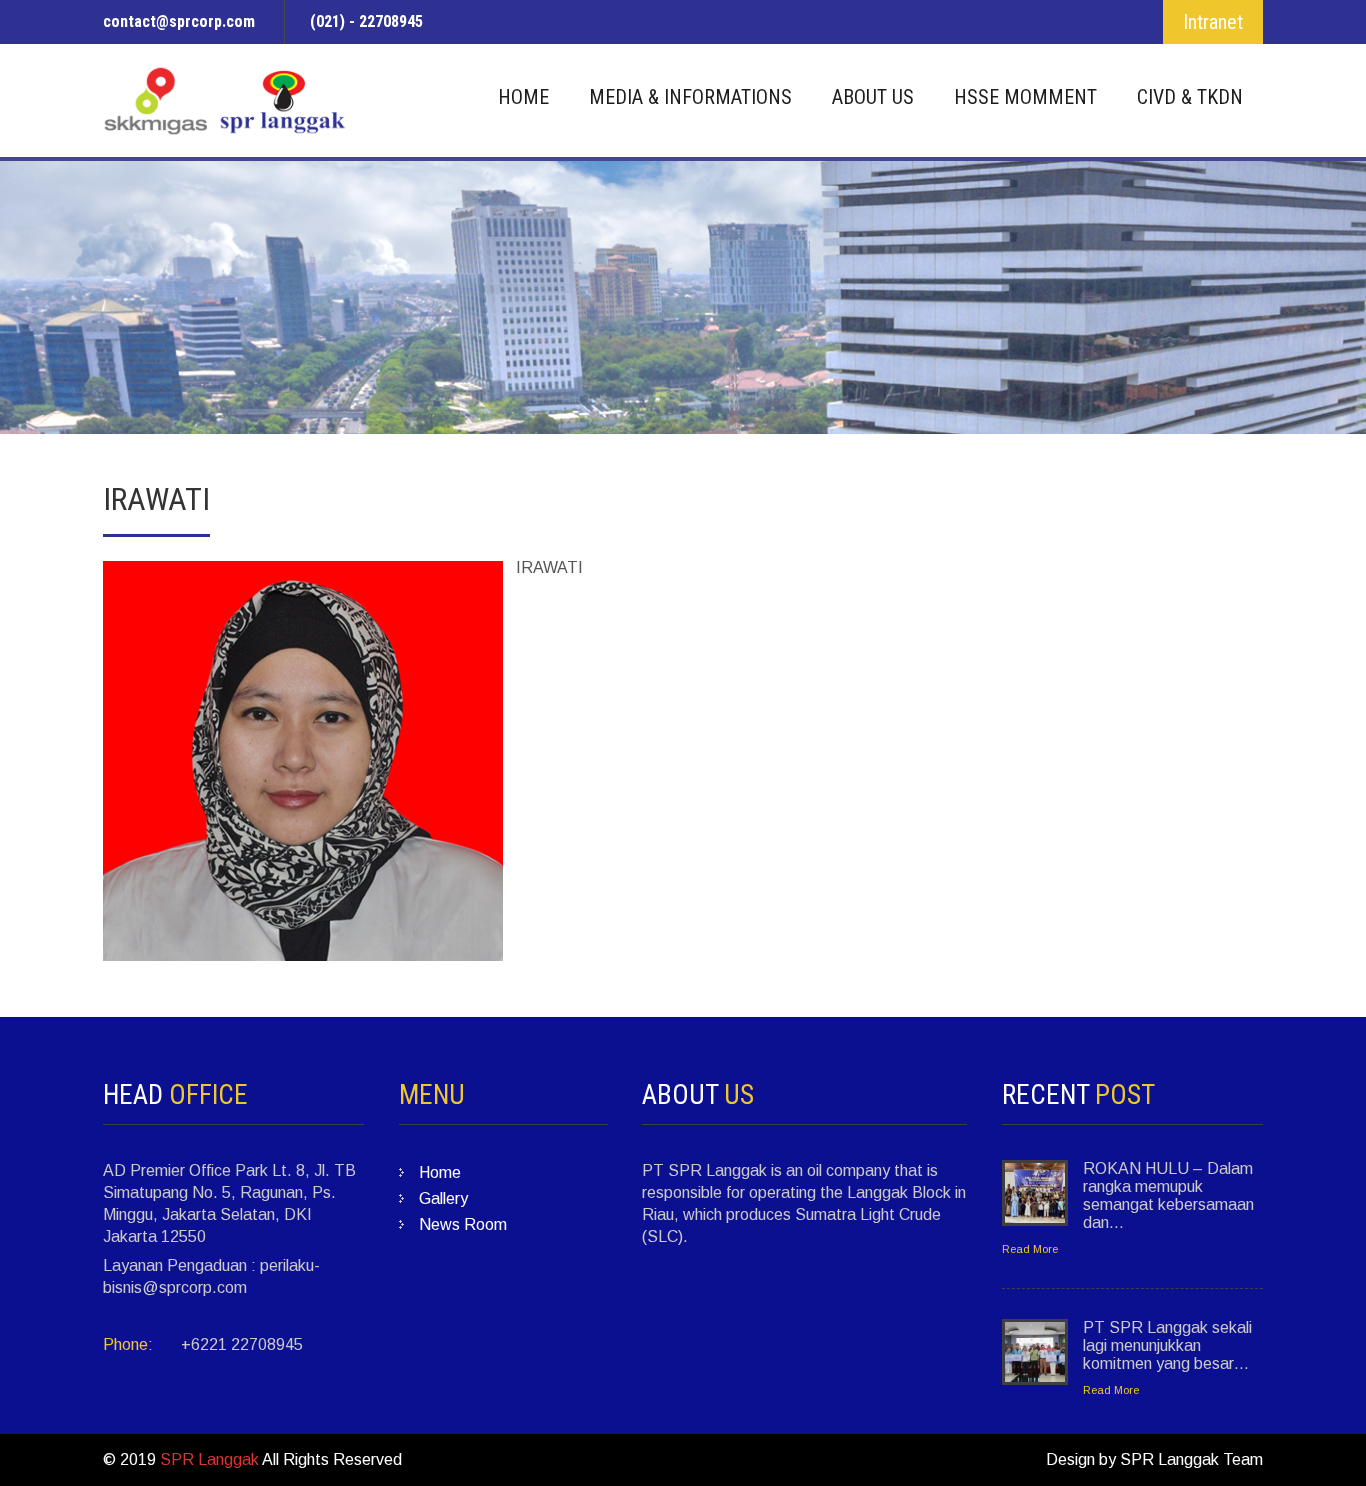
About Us (873, 97)
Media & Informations (690, 97)
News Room (463, 1224)
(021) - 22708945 (366, 21)
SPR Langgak (209, 1459)
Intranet (1213, 22)
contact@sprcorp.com (179, 21)
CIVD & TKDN (1190, 97)
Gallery (443, 1198)
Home (523, 97)
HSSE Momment (1025, 97)
